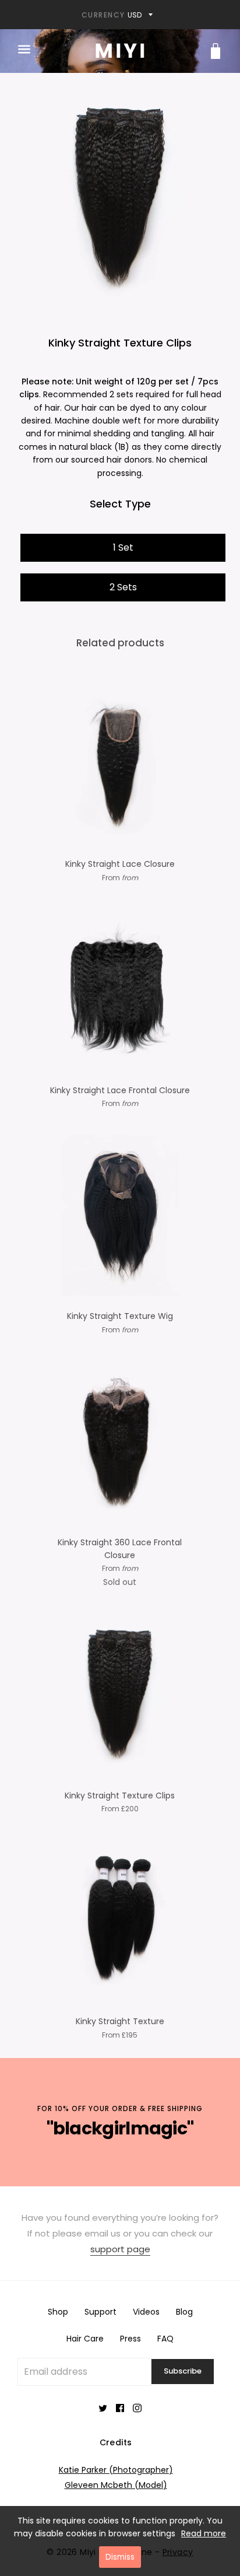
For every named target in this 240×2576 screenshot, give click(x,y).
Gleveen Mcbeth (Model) (116, 2485)
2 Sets (123, 587)
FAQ (165, 2339)
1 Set (123, 547)
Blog (184, 2312)
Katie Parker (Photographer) (116, 2470)
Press (130, 2339)
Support (100, 2312)
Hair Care (85, 2339)
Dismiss (120, 2557)
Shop (58, 2312)
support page (120, 2249)
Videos (146, 2312)
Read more (204, 2533)
